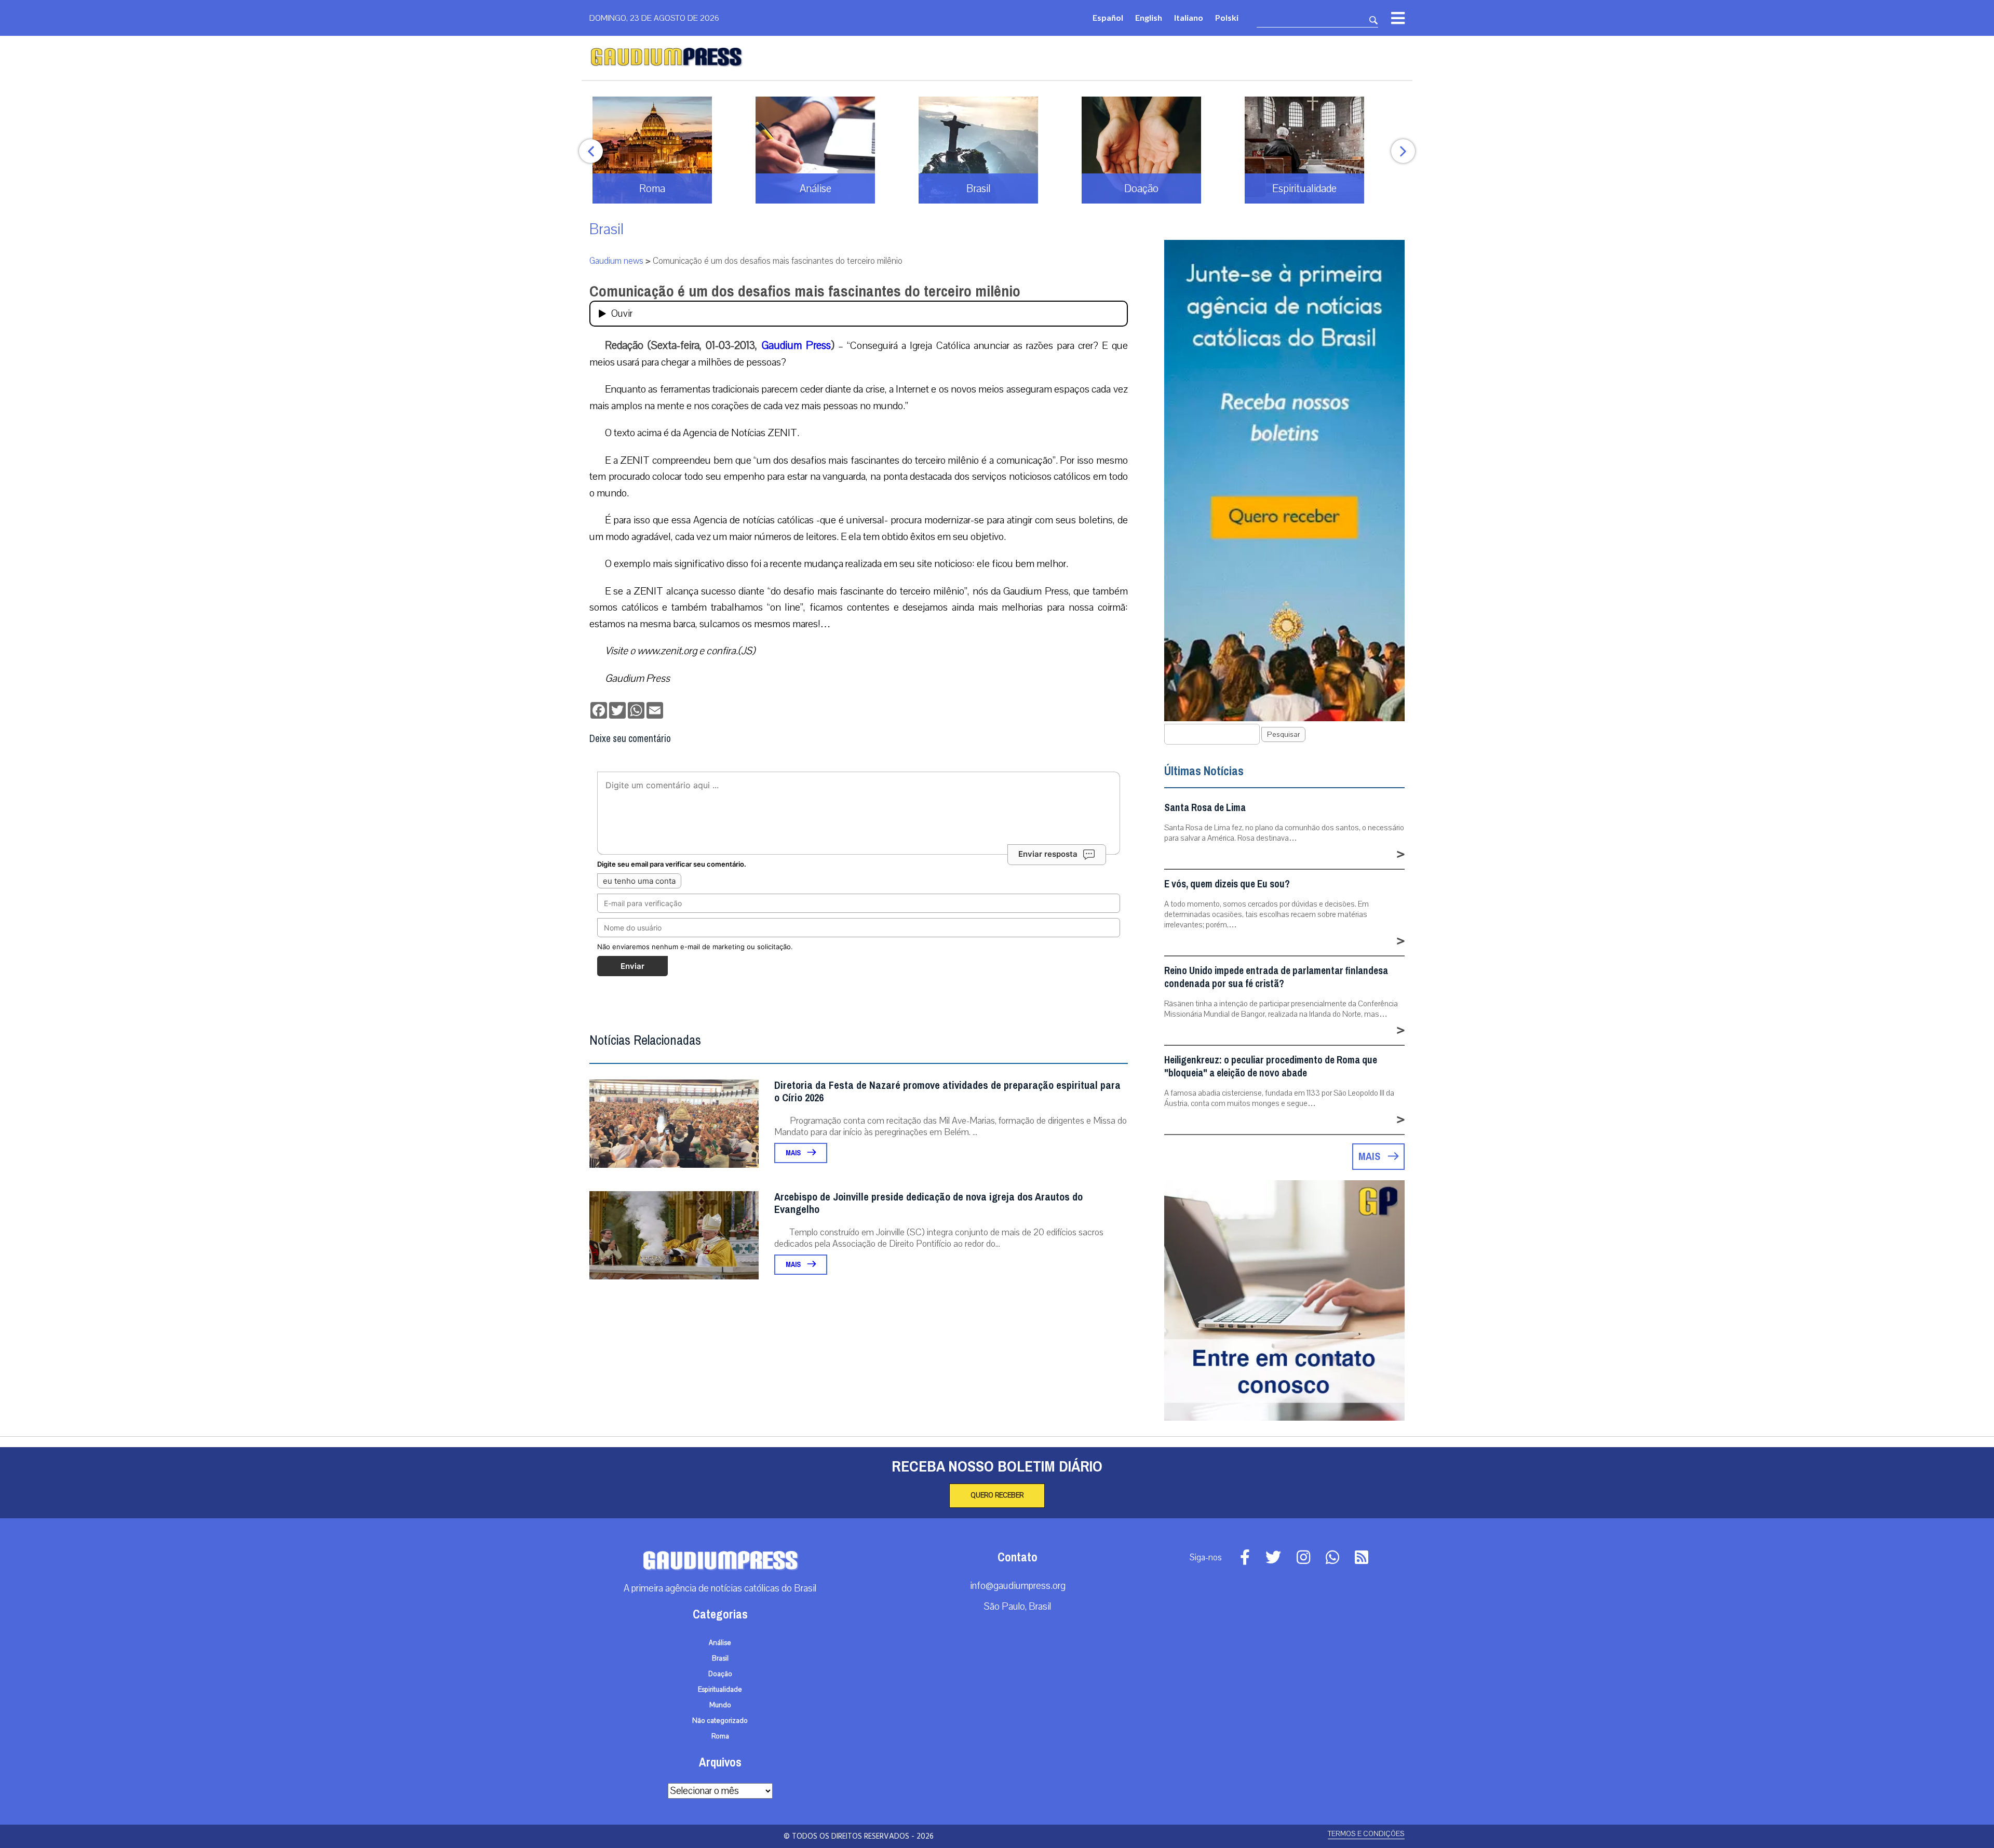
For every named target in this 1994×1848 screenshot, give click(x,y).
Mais (794, 1153)
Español (1108, 17)
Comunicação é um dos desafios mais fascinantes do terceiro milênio (805, 291)
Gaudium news (616, 261)
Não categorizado (720, 1721)
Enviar (632, 966)
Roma (720, 1736)
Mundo (720, 1705)
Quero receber (997, 1495)
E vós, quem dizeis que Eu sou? (1227, 884)
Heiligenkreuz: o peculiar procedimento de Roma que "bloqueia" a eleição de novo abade (1271, 1067)
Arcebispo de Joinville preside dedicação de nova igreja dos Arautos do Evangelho (928, 1203)
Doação (720, 1674)
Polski (1227, 17)
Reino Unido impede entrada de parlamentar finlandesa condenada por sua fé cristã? (1276, 977)
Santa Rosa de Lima (1205, 808)
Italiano (1189, 17)
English (1149, 17)
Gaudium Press (796, 345)
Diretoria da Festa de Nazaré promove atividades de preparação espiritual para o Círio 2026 (947, 1092)
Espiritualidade (720, 1690)
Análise (720, 1643)
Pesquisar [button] (1283, 734)
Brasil (607, 229)
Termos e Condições (1366, 1834)
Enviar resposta (1048, 854)
